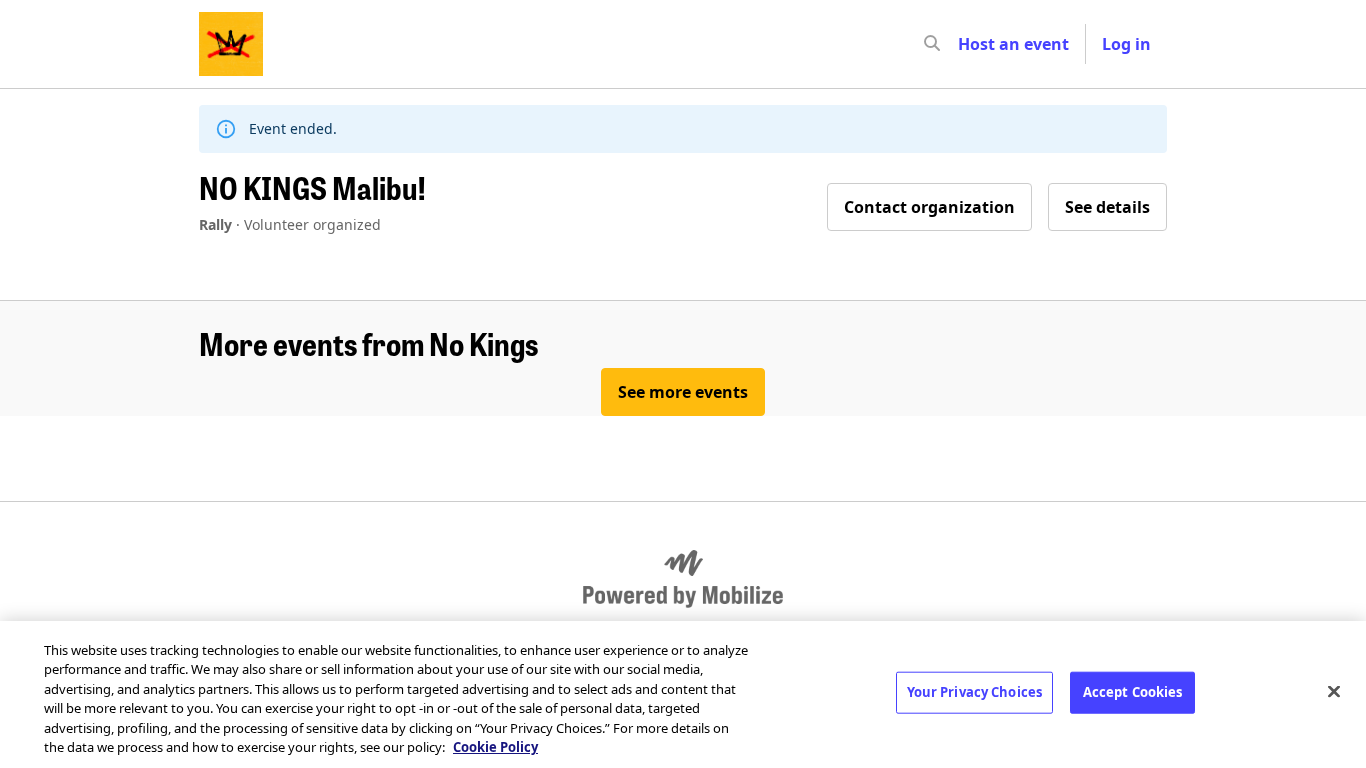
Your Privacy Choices (975, 692)
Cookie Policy (495, 747)
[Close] (1334, 692)
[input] (968, 44)
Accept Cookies (1133, 692)
